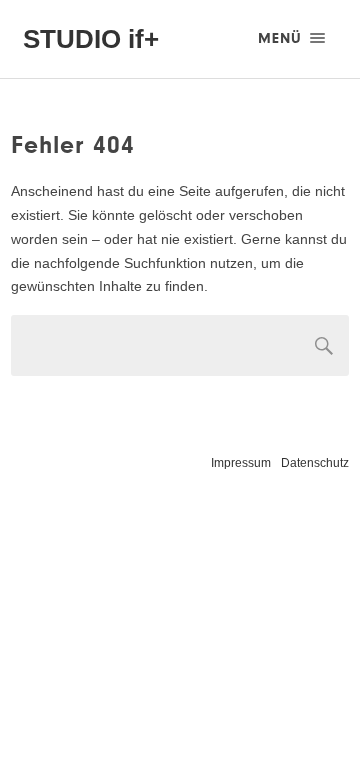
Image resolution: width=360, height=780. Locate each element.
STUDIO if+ (91, 39)
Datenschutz (315, 463)
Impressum (241, 463)
